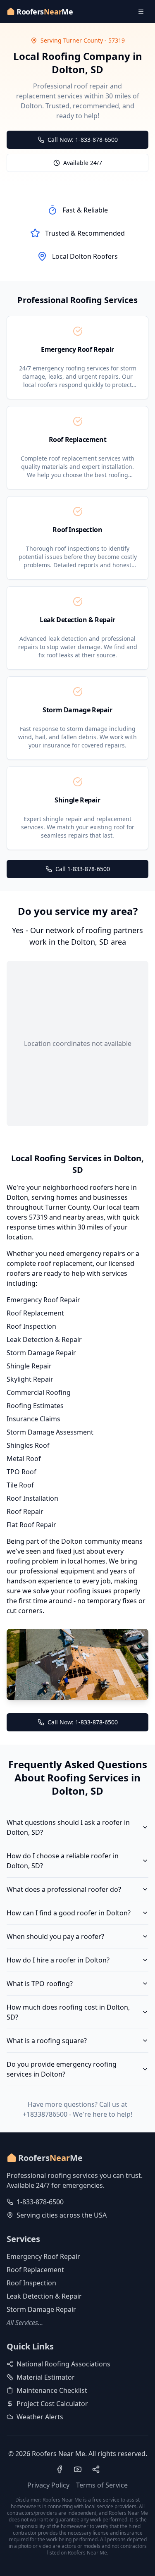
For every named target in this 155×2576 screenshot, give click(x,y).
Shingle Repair (29, 1366)
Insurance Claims (33, 1419)
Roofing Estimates (35, 1406)
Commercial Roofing (39, 1392)
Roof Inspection (31, 1326)
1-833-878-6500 (40, 2202)
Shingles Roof (28, 1445)
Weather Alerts (40, 2417)
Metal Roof (24, 1459)
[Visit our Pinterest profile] (96, 2469)
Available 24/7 (83, 163)
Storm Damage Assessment (50, 1432)
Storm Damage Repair (41, 1353)
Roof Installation (32, 1498)
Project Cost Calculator (52, 2404)
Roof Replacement (35, 1313)
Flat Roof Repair (31, 1525)
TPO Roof (21, 1472)
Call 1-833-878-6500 (83, 869)
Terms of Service (102, 2485)
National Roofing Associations (63, 2364)
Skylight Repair (30, 1379)
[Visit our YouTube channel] (78, 2469)
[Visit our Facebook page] (60, 2469)
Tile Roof (20, 1485)
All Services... (25, 2323)
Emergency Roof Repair (43, 1300)
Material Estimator (46, 2377)
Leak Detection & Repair (44, 1339)
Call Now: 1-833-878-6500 (83, 140)
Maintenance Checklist (52, 2390)
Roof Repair (25, 1511)
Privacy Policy (48, 2485)
